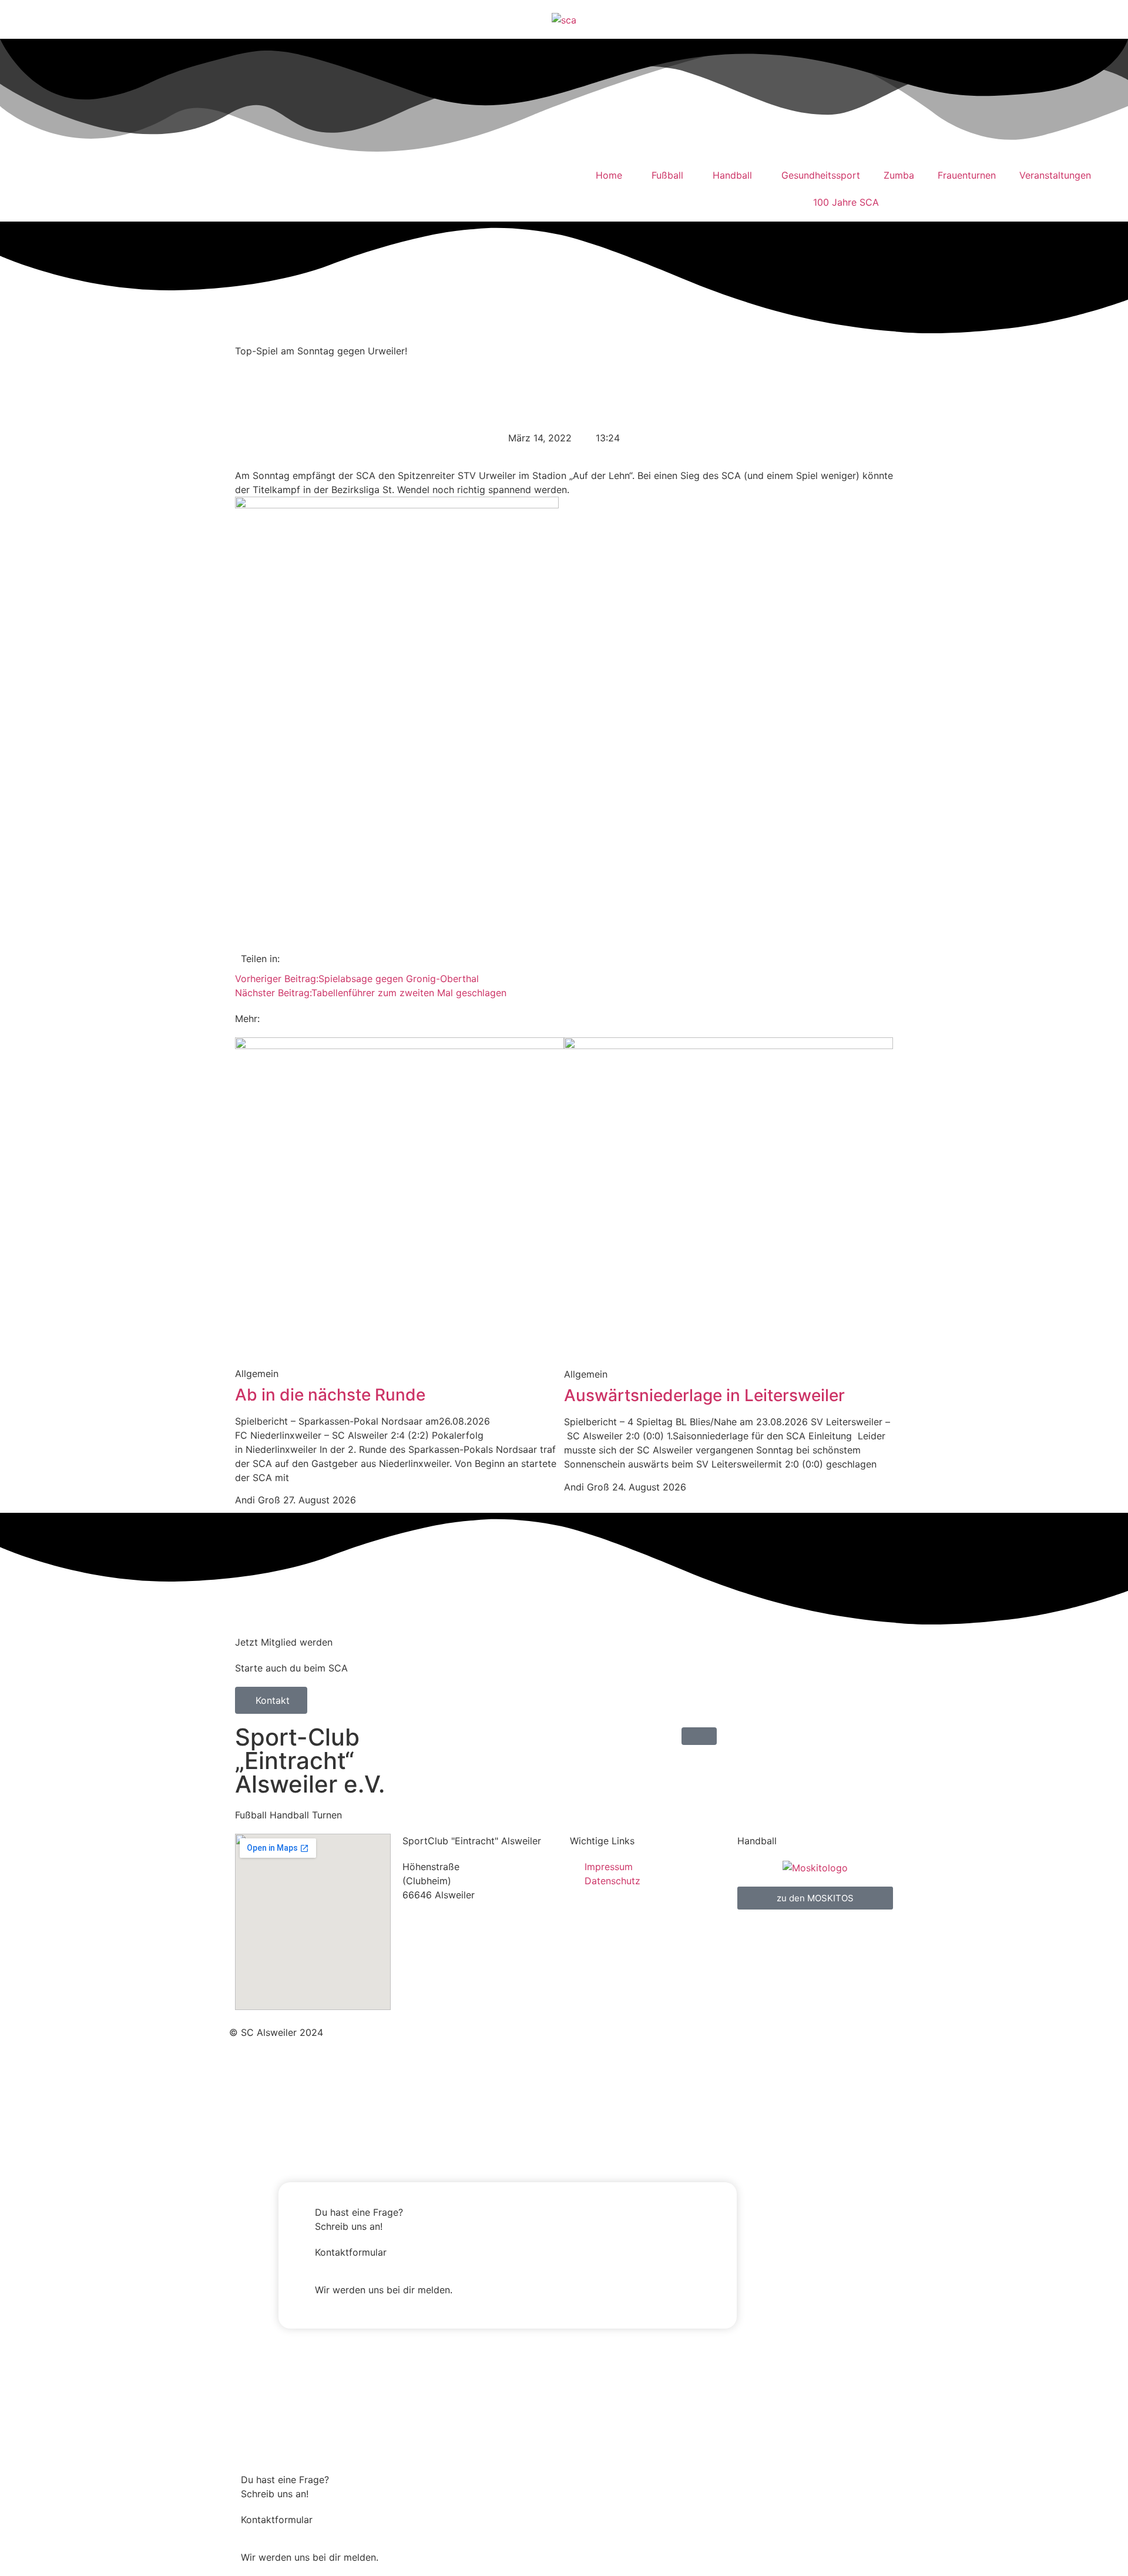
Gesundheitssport (821, 175)
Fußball (667, 175)
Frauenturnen (967, 175)
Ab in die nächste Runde (330, 1395)
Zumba (899, 175)
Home (609, 175)
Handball (732, 175)
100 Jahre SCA (846, 202)
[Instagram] (53, 187)
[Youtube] (85, 187)
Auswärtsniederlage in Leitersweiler (704, 1395)
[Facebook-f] (579, 2031)
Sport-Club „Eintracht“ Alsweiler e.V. (310, 1761)
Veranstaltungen (1055, 175)
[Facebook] (21, 187)
